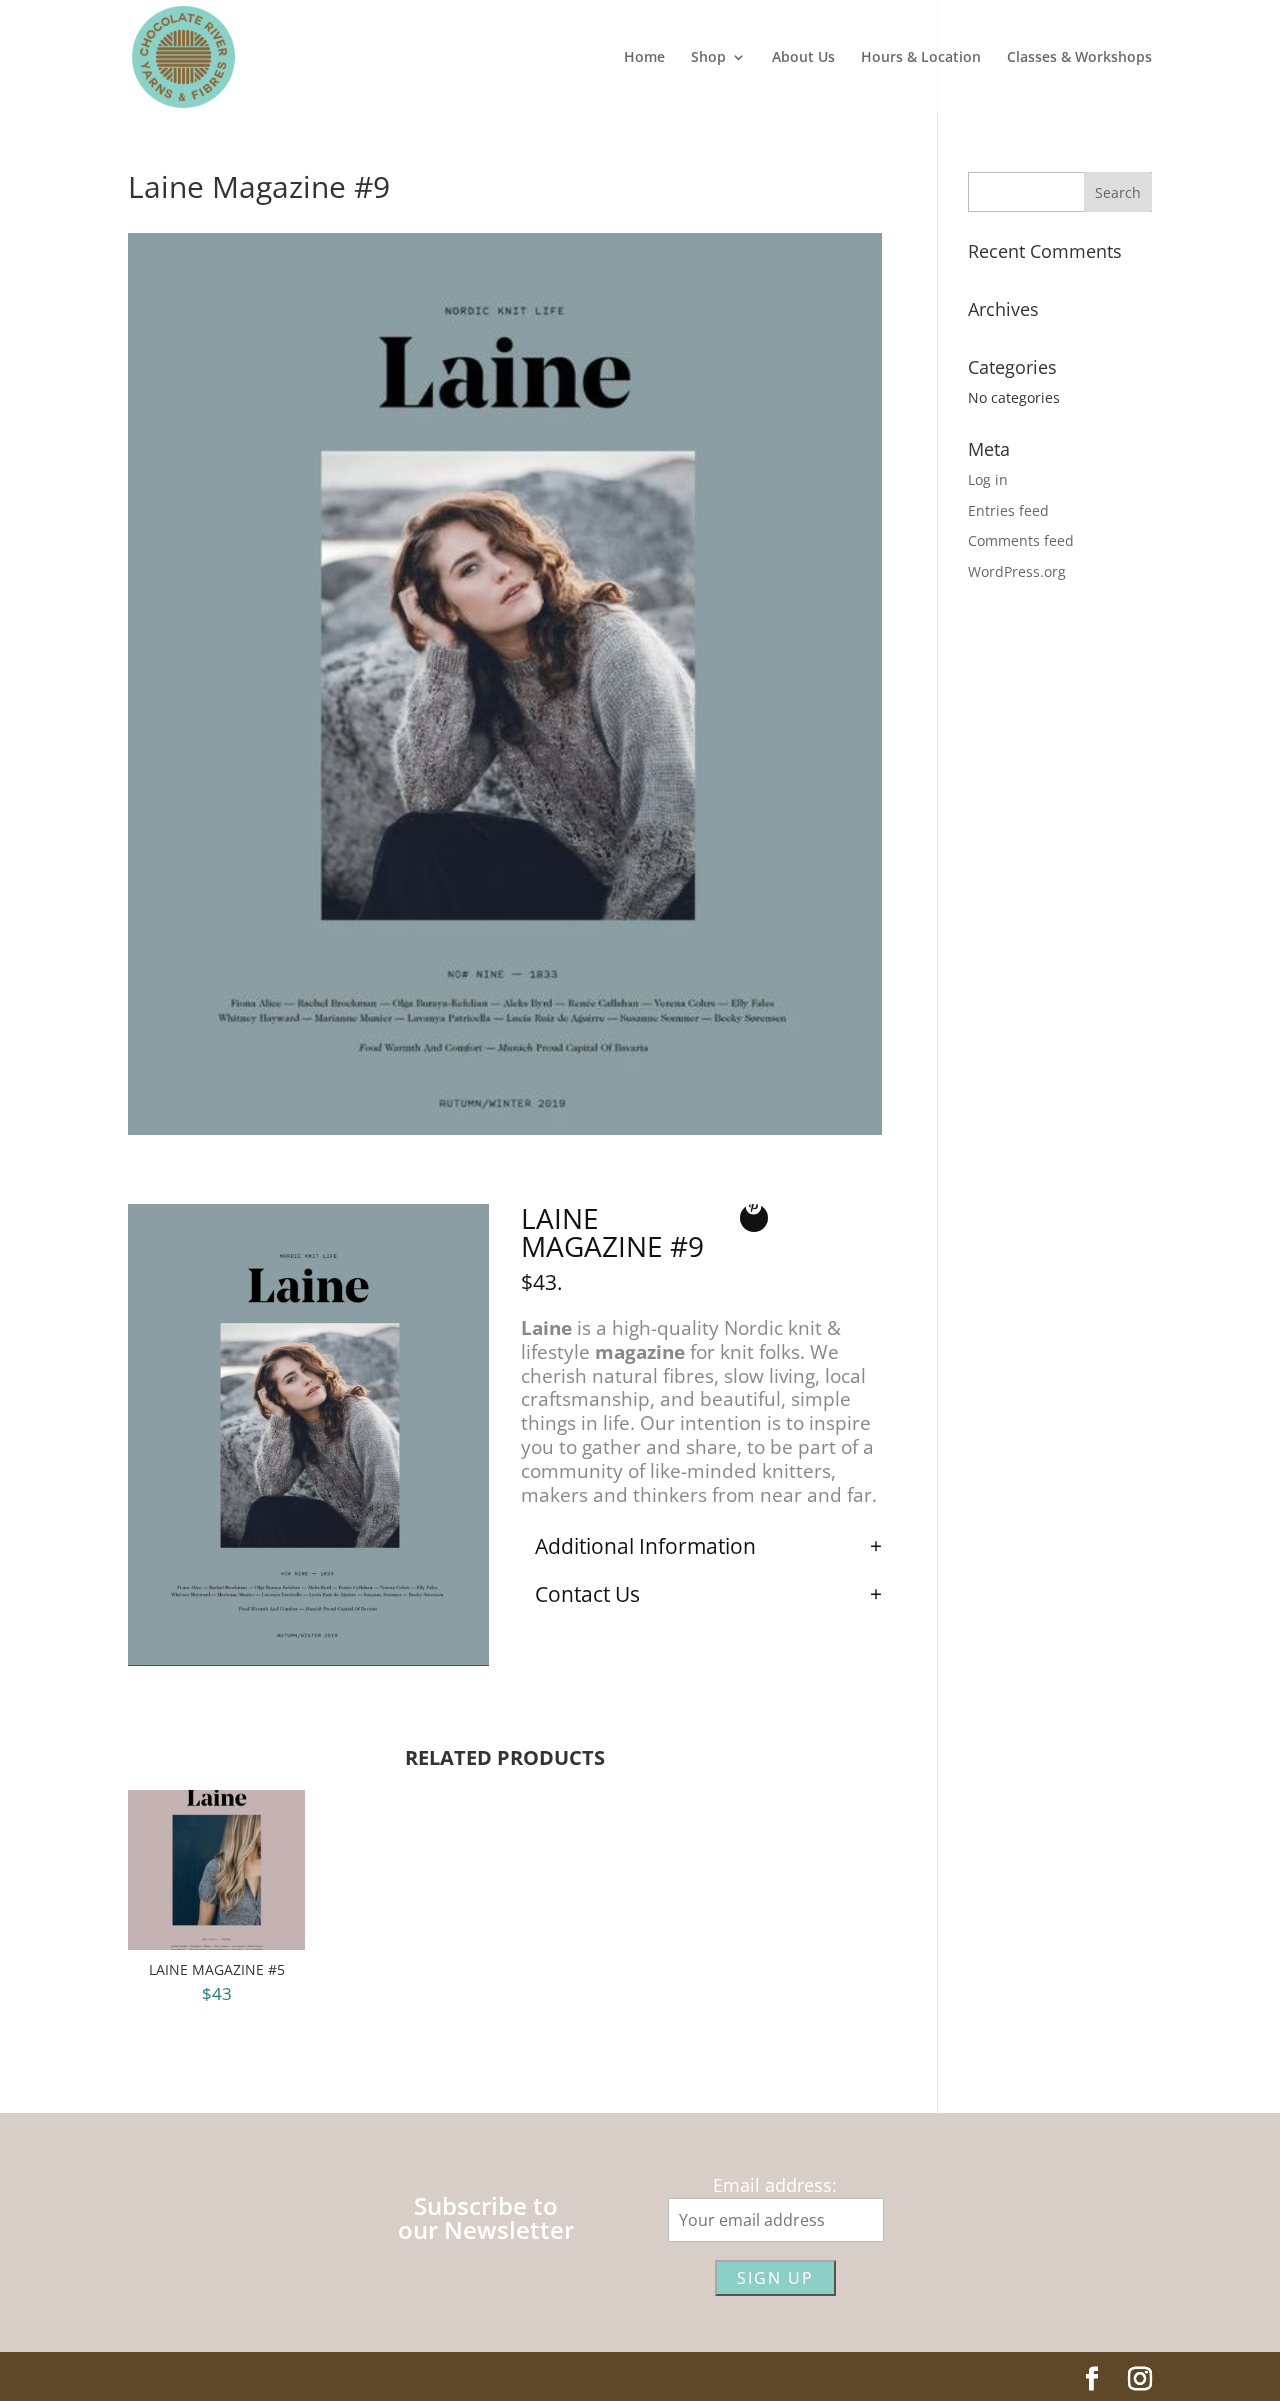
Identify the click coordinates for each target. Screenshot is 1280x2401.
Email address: (775, 2185)
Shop (708, 58)
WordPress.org (1017, 571)
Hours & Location (921, 58)
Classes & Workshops (1079, 58)
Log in (988, 479)
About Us (803, 58)
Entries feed (1008, 510)
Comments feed (1021, 540)
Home (644, 58)
